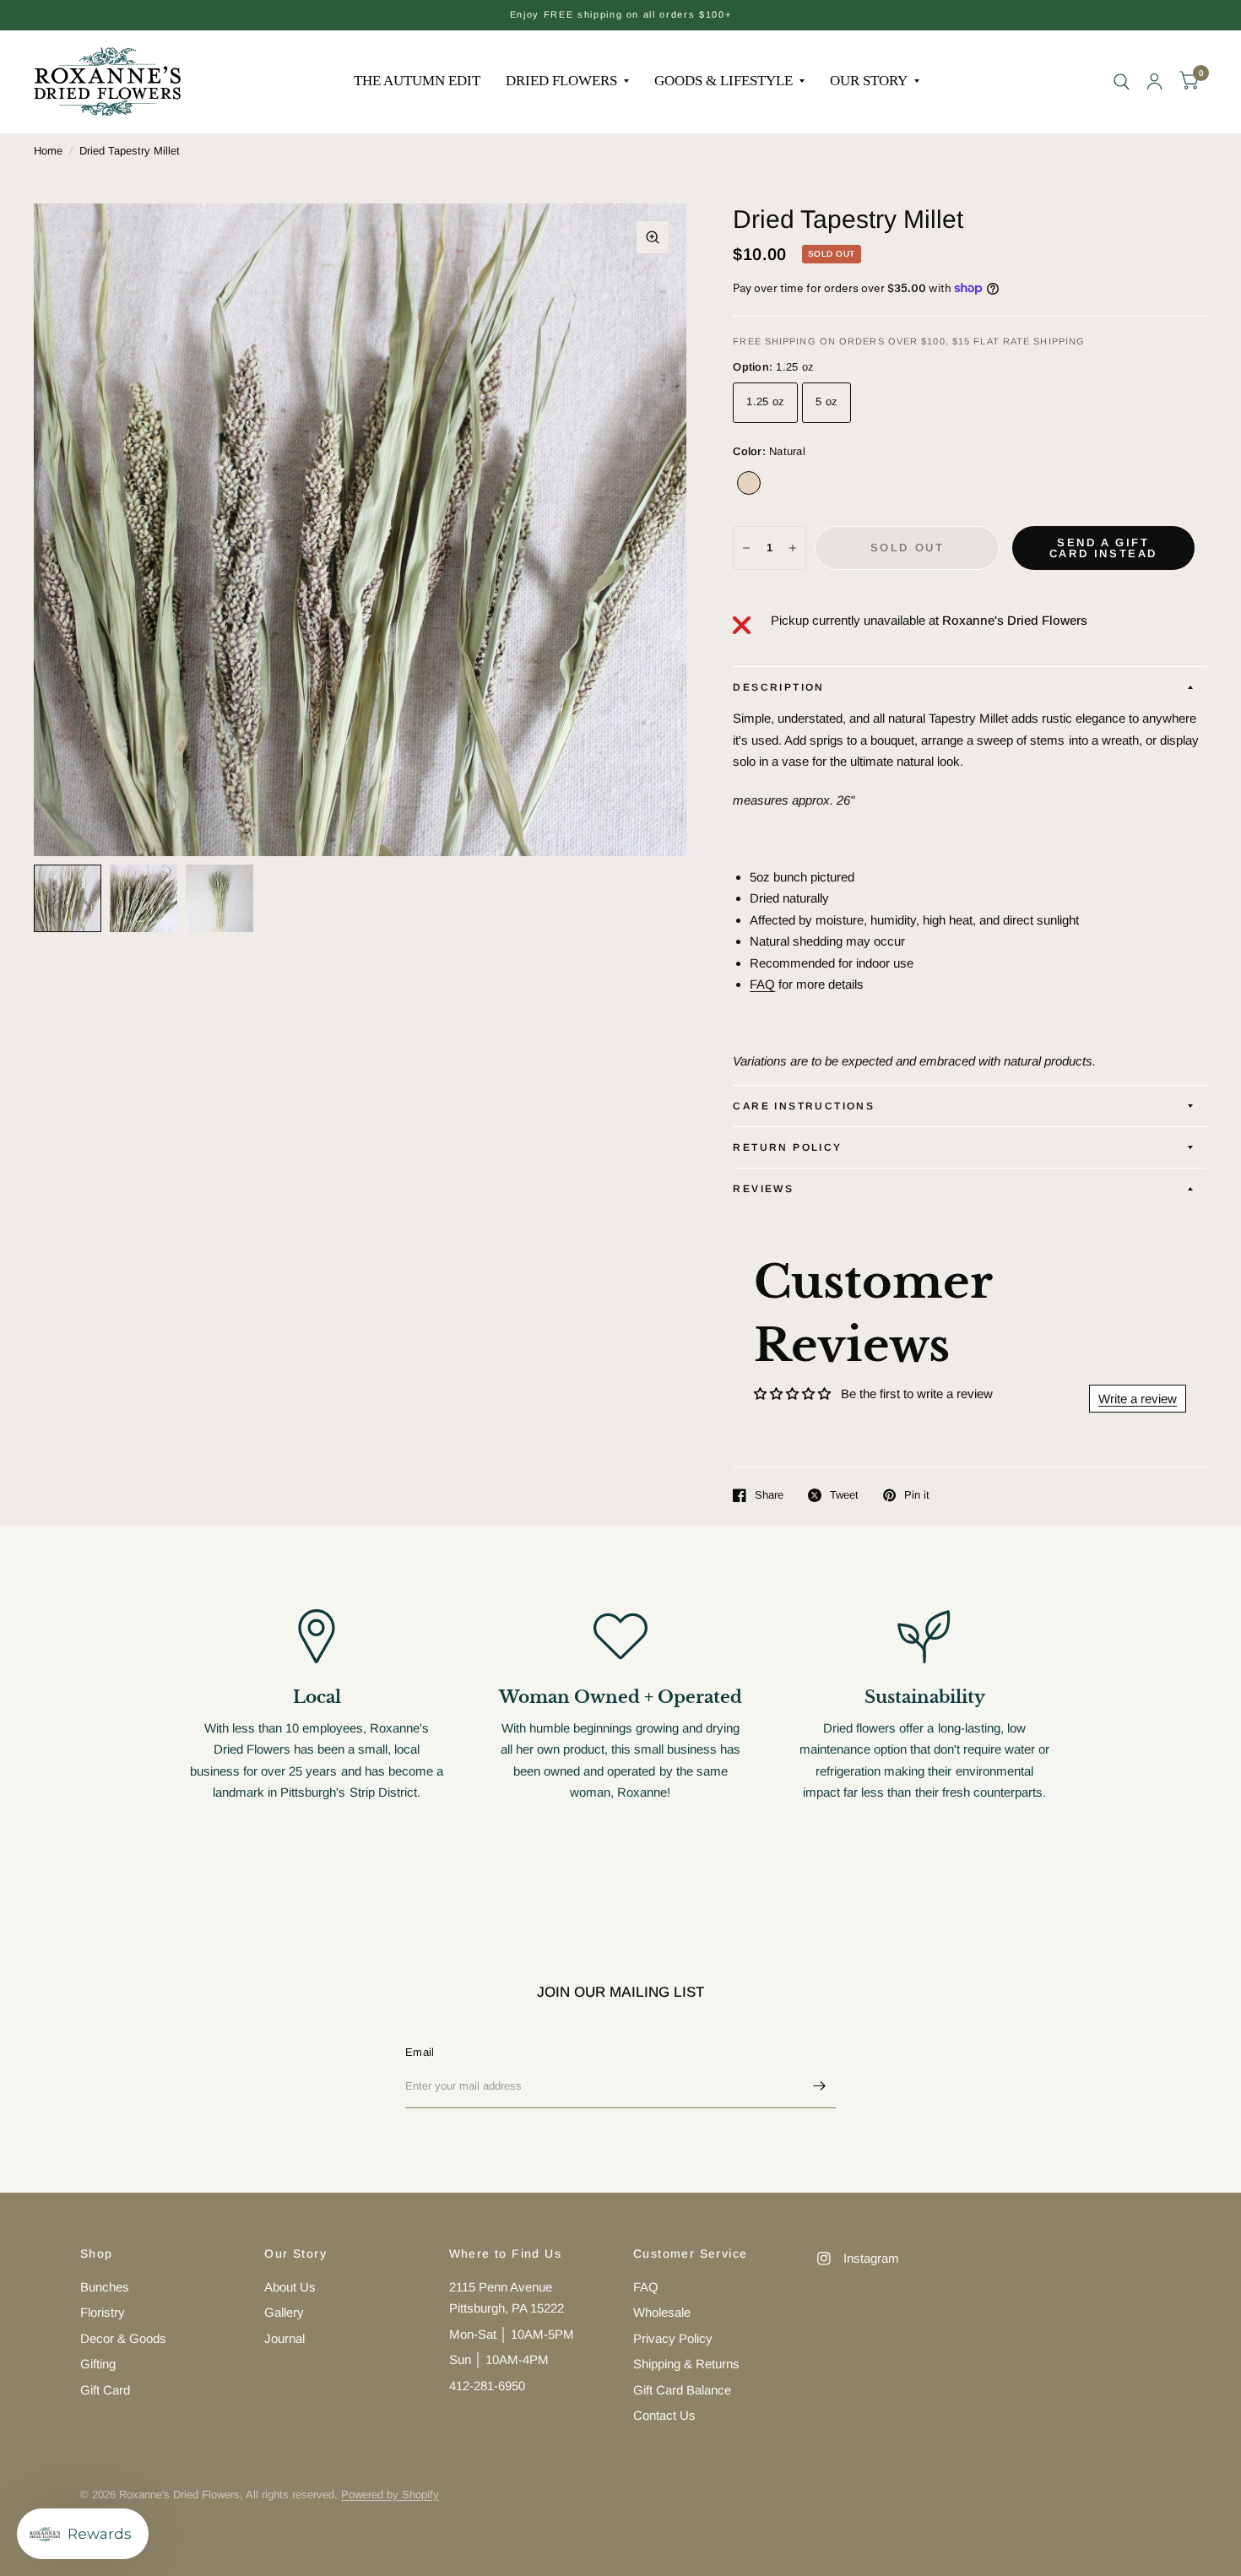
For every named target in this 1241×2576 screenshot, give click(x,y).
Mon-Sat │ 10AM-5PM (512, 2334)
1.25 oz (765, 401)
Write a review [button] (1138, 1399)
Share (769, 1495)
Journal (285, 2338)
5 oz (826, 401)
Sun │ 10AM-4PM (499, 2359)
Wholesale (662, 2312)
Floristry (103, 2312)
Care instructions (804, 1106)
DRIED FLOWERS (561, 81)
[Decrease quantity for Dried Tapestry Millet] (746, 548)
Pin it (917, 1495)
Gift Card (105, 2390)
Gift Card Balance (682, 2390)
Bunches (105, 2287)
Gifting (98, 2364)
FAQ (762, 984)
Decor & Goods (123, 2338)
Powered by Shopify (390, 2495)
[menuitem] (417, 81)
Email (420, 2052)
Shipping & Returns (686, 2364)
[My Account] (1154, 81)
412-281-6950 (487, 2386)
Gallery (284, 2312)
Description (778, 687)
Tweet (844, 1495)
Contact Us (664, 2415)
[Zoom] (653, 237)
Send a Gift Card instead (1103, 548)
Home (48, 151)
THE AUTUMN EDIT (417, 81)
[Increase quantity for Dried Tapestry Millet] (793, 548)
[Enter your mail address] (819, 2086)
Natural (749, 483)
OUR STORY (869, 81)
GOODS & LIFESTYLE (723, 81)
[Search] (1122, 81)
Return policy (787, 1147)
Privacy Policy (673, 2338)
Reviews (763, 1189)
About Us (290, 2287)
